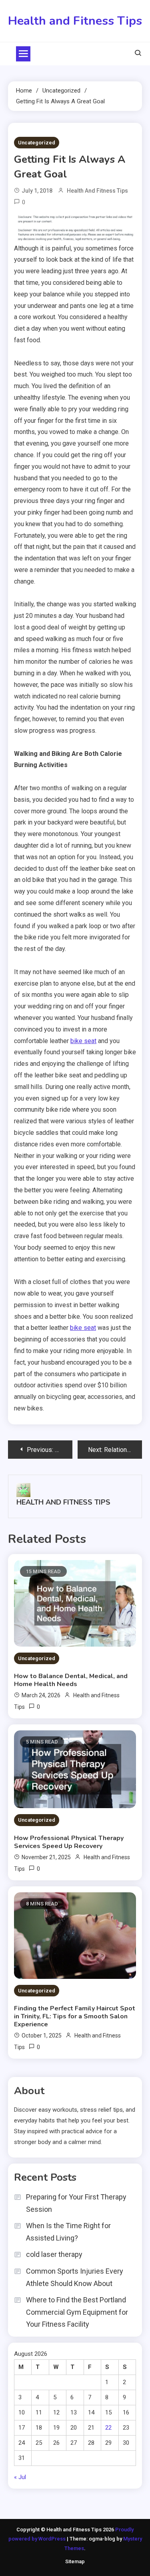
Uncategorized (37, 143)
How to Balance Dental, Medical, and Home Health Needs (71, 1680)
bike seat (83, 1041)
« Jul (20, 2477)
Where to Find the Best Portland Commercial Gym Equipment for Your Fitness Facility (77, 2312)
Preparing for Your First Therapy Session (76, 2203)
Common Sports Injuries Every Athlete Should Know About (75, 2277)
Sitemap (75, 2561)
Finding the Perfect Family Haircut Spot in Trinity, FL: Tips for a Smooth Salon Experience (75, 2016)
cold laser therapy (54, 2254)
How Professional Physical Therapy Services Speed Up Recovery (69, 1842)
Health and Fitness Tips (75, 21)
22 (108, 2428)
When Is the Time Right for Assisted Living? (68, 2232)
